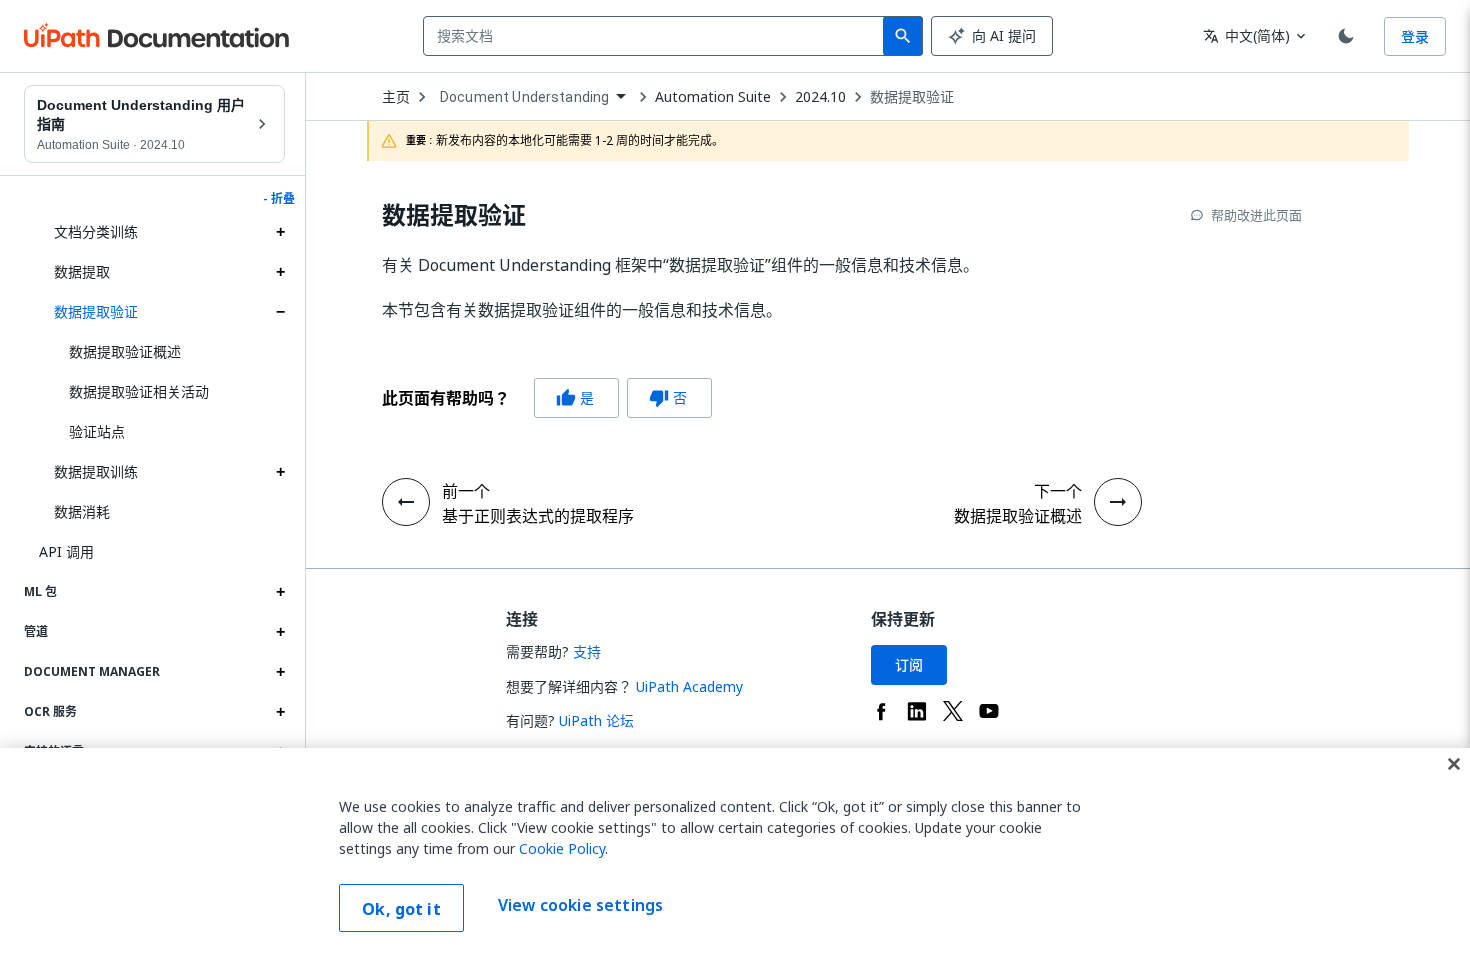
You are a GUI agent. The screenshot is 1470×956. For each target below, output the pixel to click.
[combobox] (657, 36)
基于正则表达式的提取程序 (538, 516)
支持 (587, 651)
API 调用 (66, 551)
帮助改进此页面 (1256, 215)
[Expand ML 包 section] (280, 592)
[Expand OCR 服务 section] (280, 712)
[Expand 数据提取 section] (280, 272)
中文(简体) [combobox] (1246, 35)
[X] (953, 711)
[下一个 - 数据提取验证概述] (1118, 502)
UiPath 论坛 (596, 720)
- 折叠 (279, 199)
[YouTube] (989, 711)
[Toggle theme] (1346, 36)
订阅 (909, 664)
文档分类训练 (96, 231)
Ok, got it (401, 909)
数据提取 (82, 271)
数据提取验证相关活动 (139, 391)
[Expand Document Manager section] (280, 672)
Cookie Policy (562, 848)
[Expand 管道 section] (280, 632)
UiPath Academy (689, 686)
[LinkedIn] (917, 711)
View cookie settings (580, 906)
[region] (735, 852)
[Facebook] (881, 711)
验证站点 (97, 431)
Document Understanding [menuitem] (524, 97)
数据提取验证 (96, 311)
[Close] (1454, 764)
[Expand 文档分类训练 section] (280, 232)
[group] (547, 398)
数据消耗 (82, 511)
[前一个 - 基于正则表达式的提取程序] (406, 502)
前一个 (466, 491)
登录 (1415, 36)
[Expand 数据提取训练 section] (280, 472)
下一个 (1058, 491)
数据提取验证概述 (125, 351)
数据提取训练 (96, 471)
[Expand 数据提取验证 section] (280, 312)
